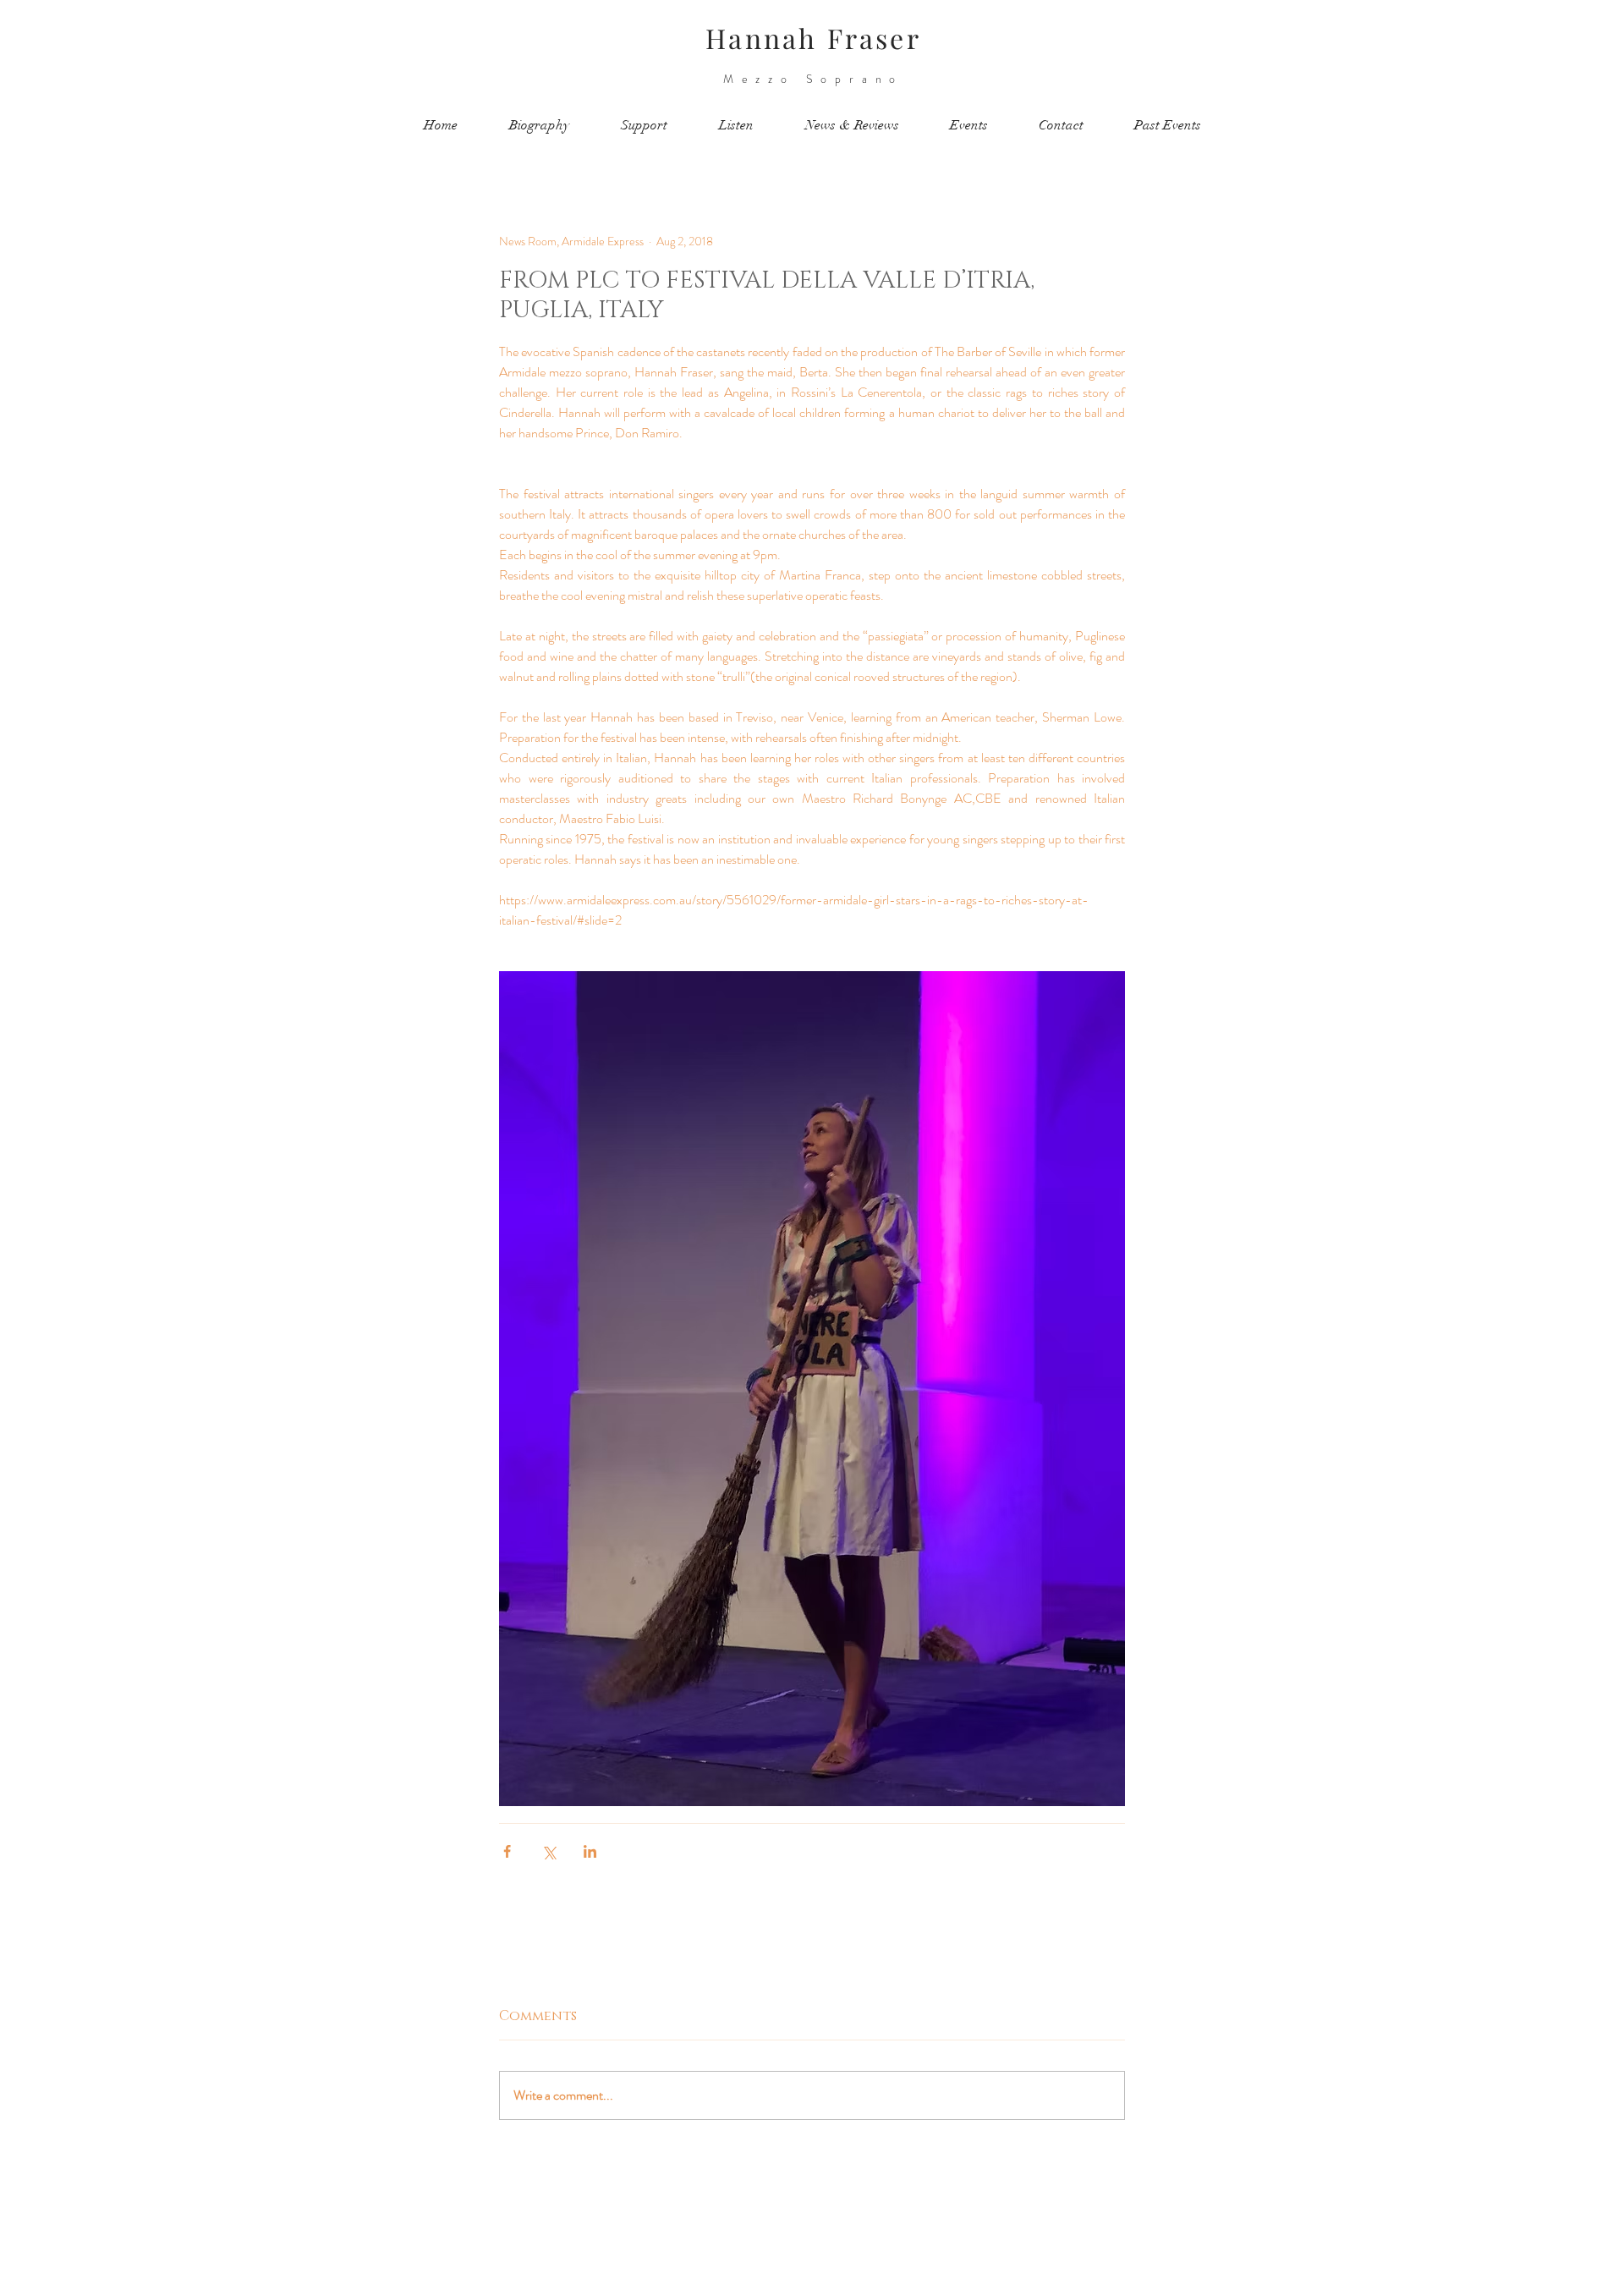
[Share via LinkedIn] (590, 1851)
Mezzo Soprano (813, 79)
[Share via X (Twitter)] (549, 1851)
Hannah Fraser (813, 38)
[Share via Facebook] (507, 1851)
